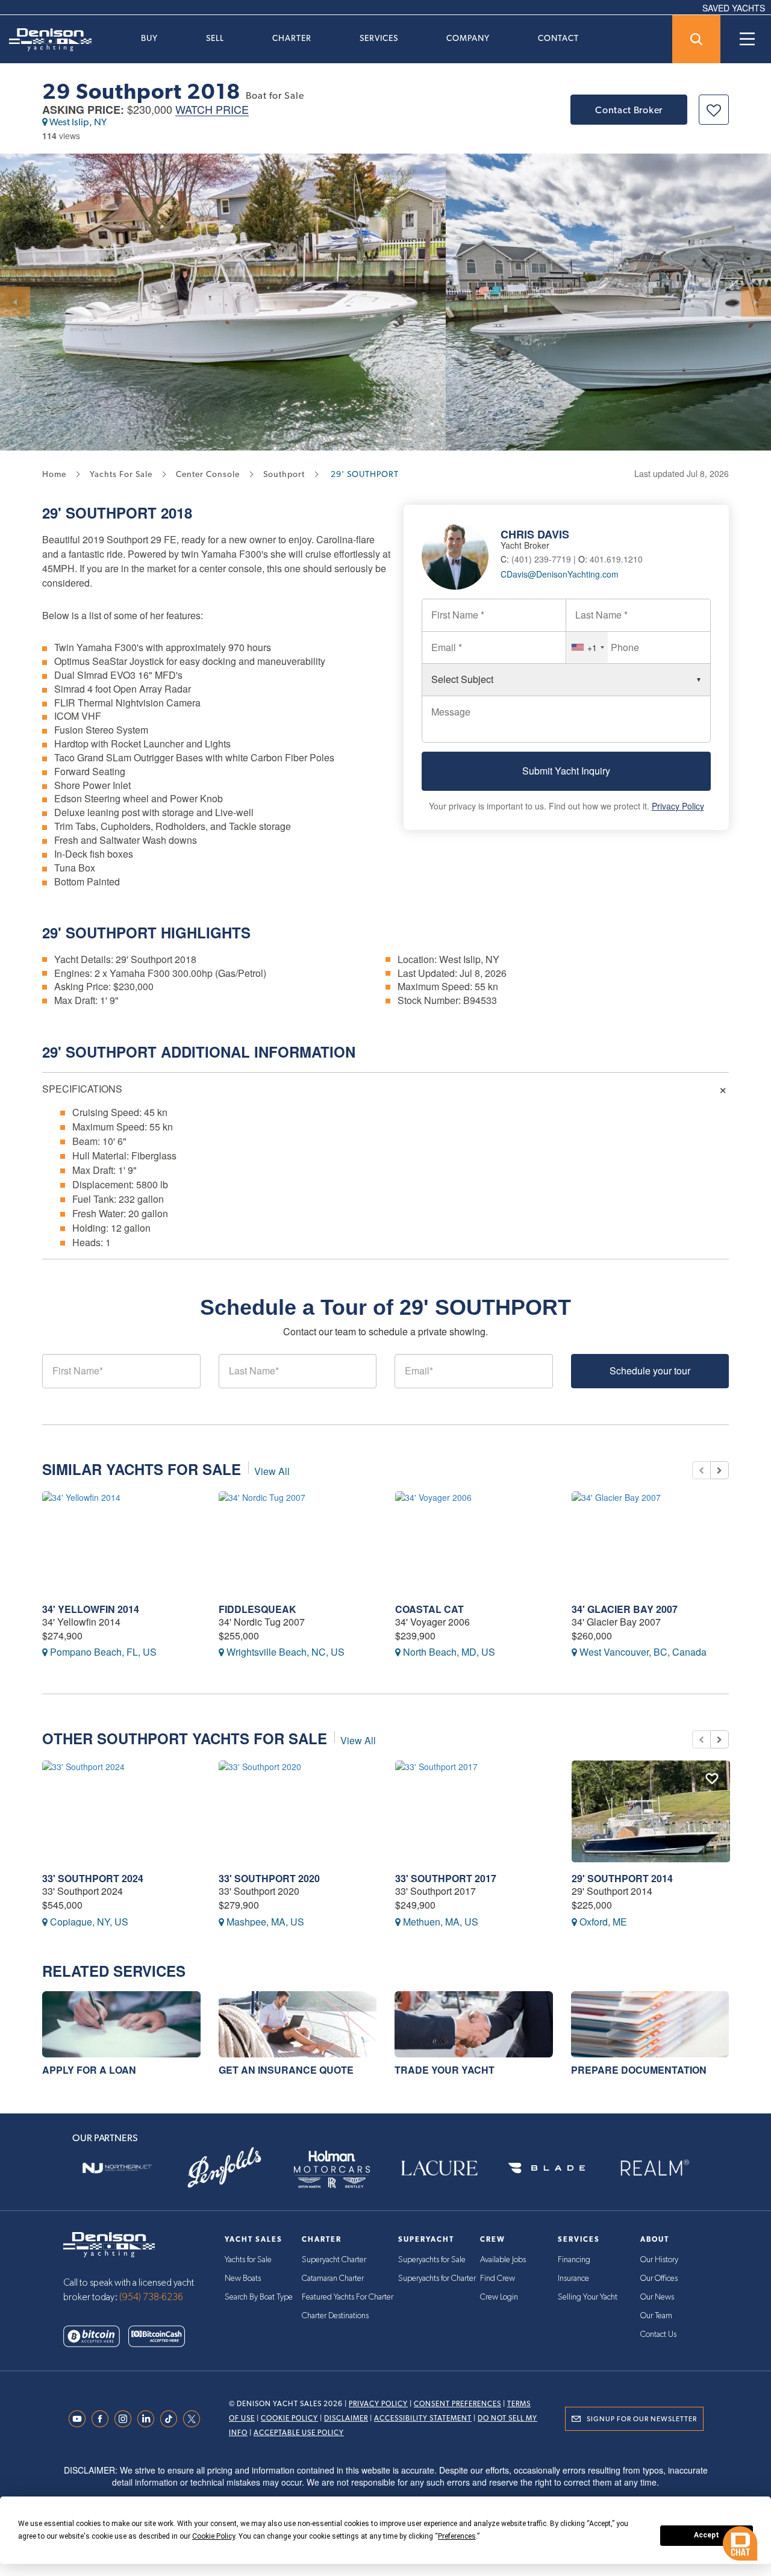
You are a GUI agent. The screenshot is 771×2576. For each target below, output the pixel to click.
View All (272, 1471)
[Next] (756, 302)
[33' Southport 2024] (121, 1811)
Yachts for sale (121, 474)
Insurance (573, 2278)
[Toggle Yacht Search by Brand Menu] (696, 39)
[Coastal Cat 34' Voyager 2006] (474, 1542)
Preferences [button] (457, 2536)
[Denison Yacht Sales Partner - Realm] (654, 2168)
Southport (111, 513)
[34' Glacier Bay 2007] (651, 1542)
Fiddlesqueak (258, 1609)
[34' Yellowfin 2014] (121, 1542)
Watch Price (212, 110)
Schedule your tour (650, 1371)
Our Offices (659, 2278)
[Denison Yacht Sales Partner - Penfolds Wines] (224, 2168)
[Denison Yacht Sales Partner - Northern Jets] (117, 2168)
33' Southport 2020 (269, 1878)
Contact (558, 38)
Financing (574, 2260)
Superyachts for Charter (437, 2278)
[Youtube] (80, 2419)
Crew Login (499, 2297)
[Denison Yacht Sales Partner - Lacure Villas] (439, 2168)
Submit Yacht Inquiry (566, 771)
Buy (149, 38)
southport (284, 474)
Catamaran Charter (333, 2278)
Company (468, 38)
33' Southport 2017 (446, 1878)
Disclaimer (346, 2418)
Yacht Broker (525, 545)
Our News (657, 2297)
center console (208, 474)
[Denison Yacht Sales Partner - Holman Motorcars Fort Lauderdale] (332, 2168)
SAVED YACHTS (734, 8)
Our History (659, 2260)
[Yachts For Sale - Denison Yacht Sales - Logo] (46, 40)
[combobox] (587, 647)
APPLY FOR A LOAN (89, 2070)
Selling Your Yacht (588, 2297)
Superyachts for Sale (432, 2260)
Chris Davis (535, 534)
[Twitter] (195, 2419)
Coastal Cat (429, 1609)
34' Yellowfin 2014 (91, 1609)
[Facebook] (103, 2419)
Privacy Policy (678, 806)
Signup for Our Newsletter (642, 2419)
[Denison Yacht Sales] (109, 2243)
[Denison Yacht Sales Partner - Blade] (546, 2168)
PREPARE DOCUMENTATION (639, 2070)
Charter (292, 38)
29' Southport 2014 (622, 1878)
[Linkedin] (149, 2419)
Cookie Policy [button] (214, 2536)
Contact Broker (629, 110)
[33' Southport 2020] (298, 1811)
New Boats (243, 2278)
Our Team (656, 2316)
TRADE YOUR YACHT (445, 2070)
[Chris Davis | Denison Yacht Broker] (461, 555)
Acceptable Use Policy (299, 2433)
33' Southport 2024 (93, 1878)
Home (54, 474)
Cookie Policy (289, 2418)
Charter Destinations (335, 2316)
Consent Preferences (457, 2404)
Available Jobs (503, 2260)
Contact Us (658, 2334)
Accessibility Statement (423, 2418)
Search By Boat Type (259, 2297)
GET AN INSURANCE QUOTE (286, 2070)
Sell (215, 38)
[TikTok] (172, 2419)
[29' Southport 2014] (651, 1811)
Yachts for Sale (248, 2260)
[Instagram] (126, 2419)
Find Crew (498, 2278)
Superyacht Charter (334, 2260)
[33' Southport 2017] (474, 1811)
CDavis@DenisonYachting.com (560, 574)
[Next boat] (719, 1470)
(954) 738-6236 (151, 2297)
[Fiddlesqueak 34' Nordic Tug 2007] (298, 1542)
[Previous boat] (701, 1470)
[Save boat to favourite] (714, 110)
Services (379, 38)
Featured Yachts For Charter (348, 2297)
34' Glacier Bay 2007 (625, 1609)
